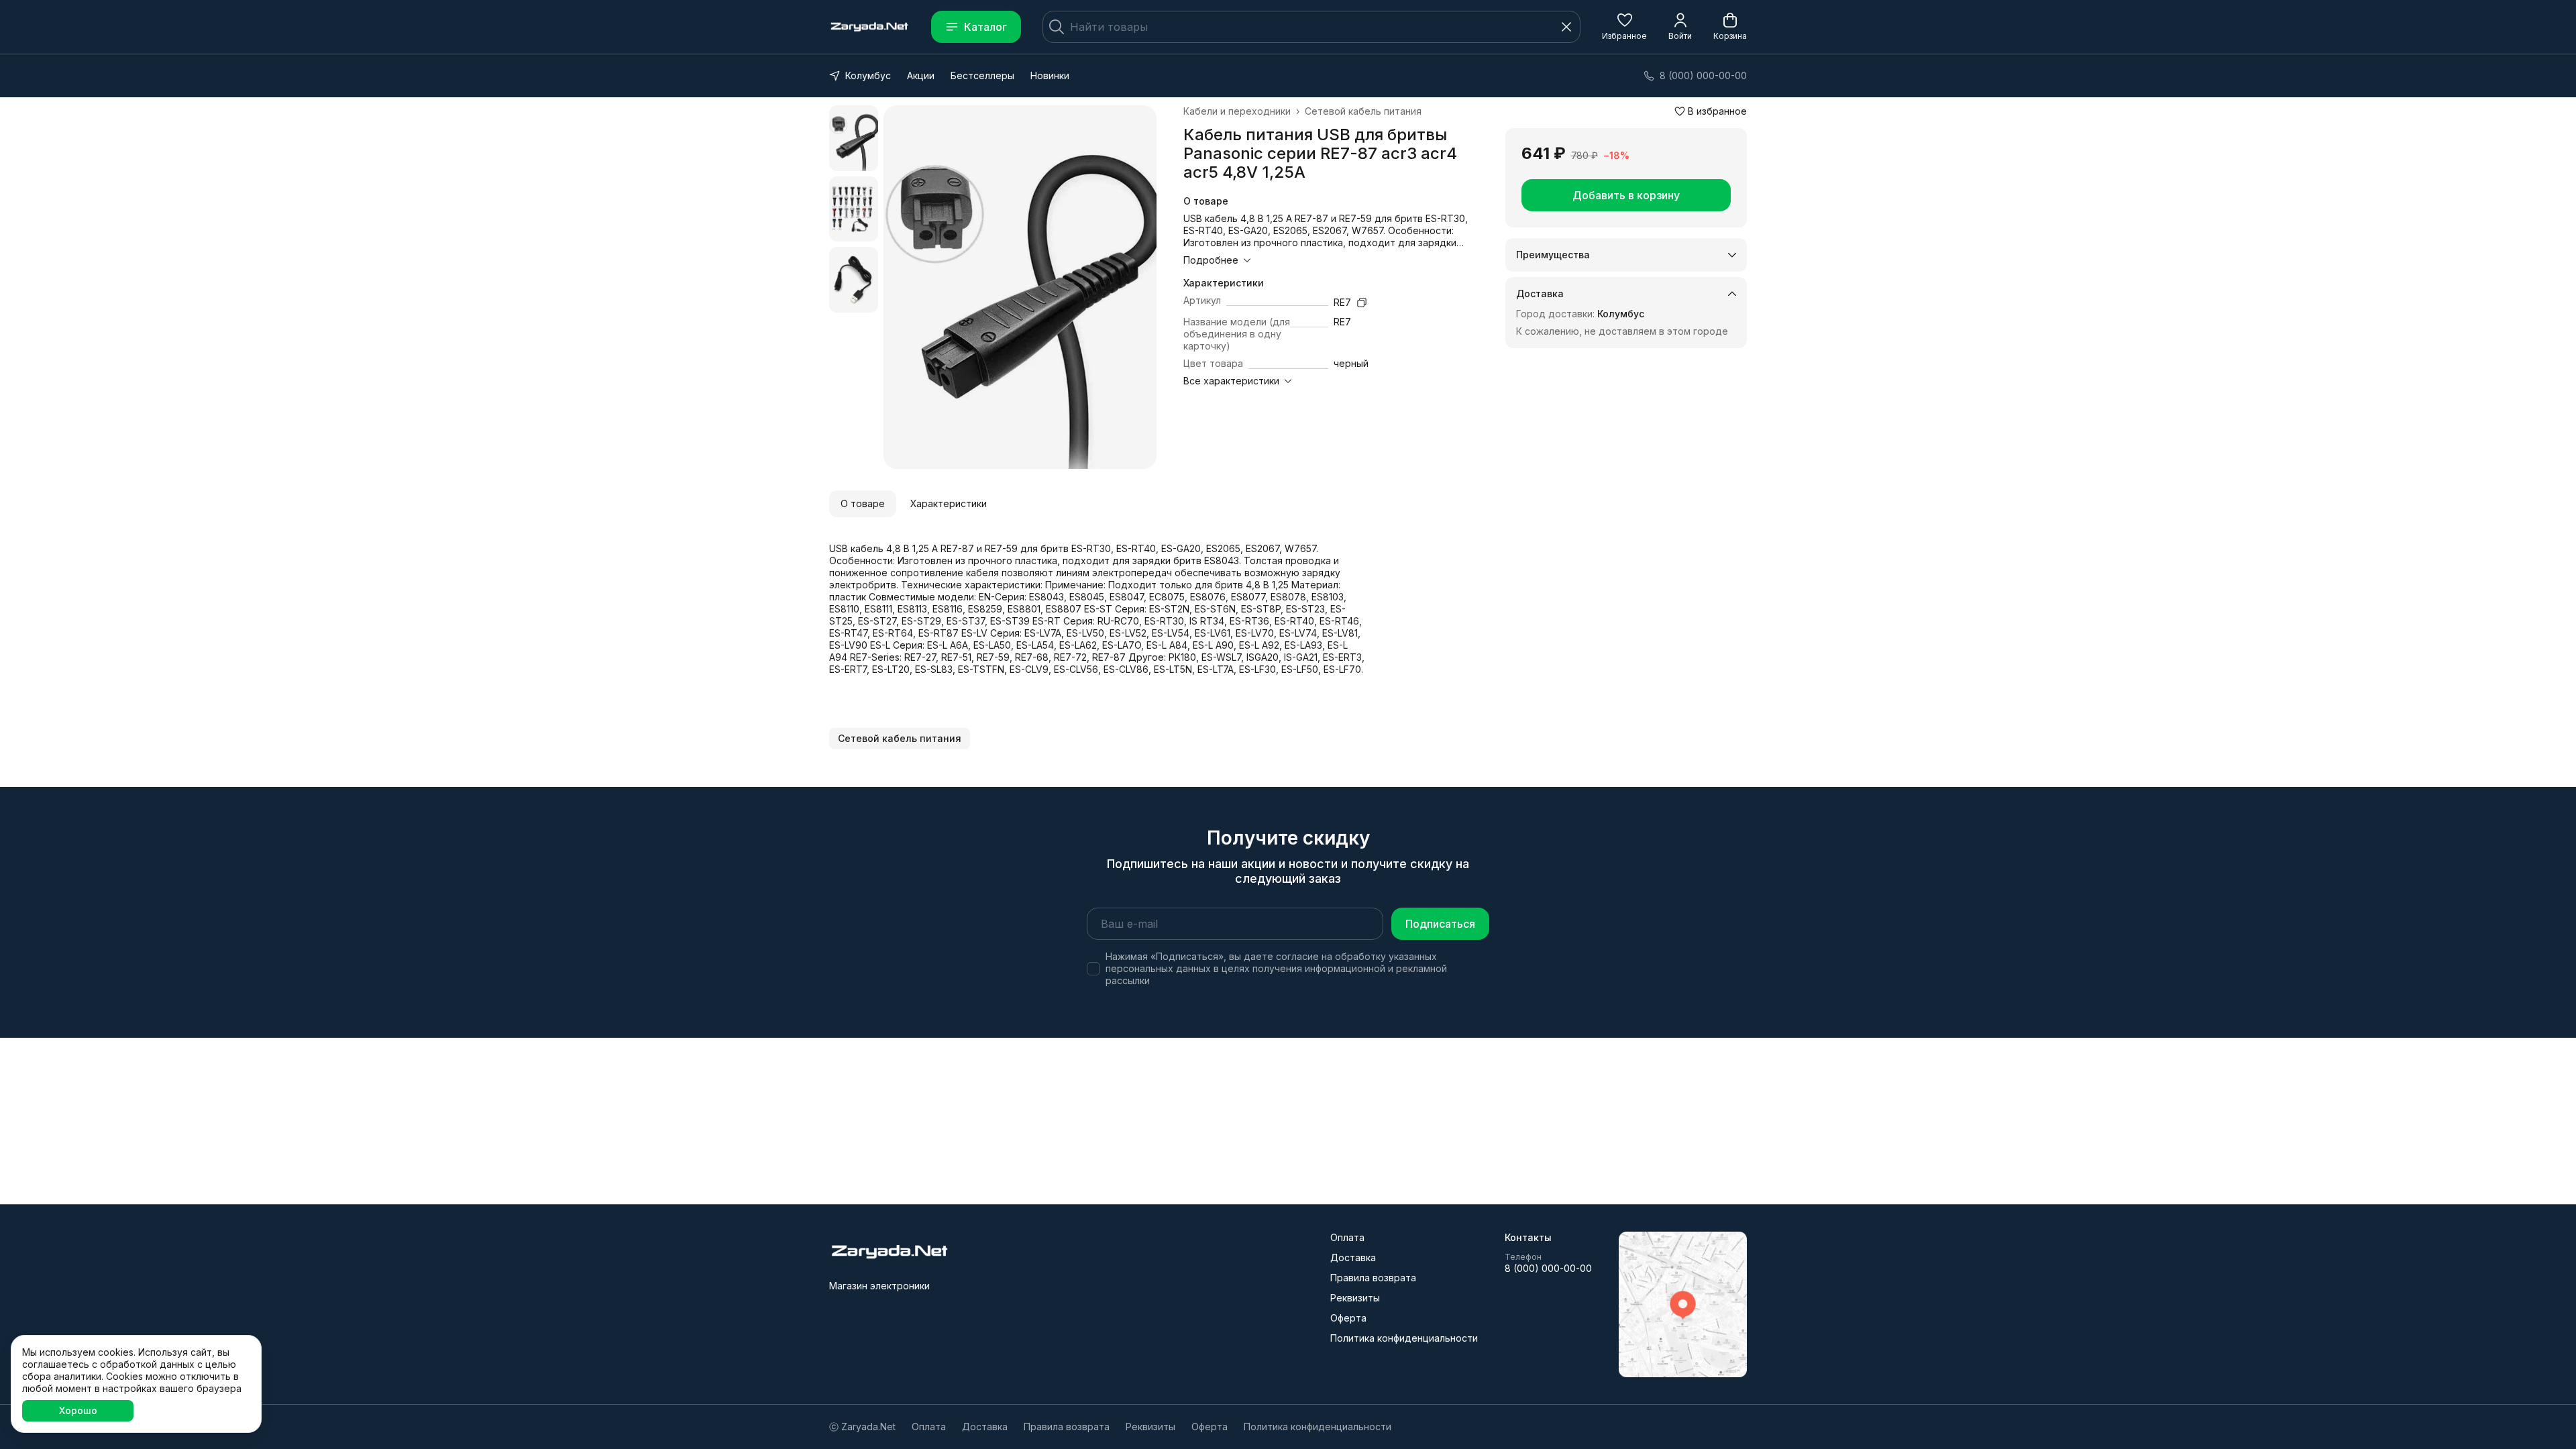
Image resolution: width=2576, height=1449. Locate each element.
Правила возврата (1373, 1278)
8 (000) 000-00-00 (1548, 1268)
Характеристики (949, 503)
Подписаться (1440, 924)
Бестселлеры (982, 75)
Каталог (985, 27)
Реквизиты (1355, 1298)
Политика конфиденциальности (1404, 1338)
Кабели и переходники (1237, 111)
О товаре (863, 503)
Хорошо (78, 1410)
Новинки (1050, 75)
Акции (921, 75)
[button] (1624, 27)
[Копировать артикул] (1362, 303)
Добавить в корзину (1626, 195)
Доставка (1353, 1257)
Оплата (1347, 1237)
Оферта (1348, 1318)
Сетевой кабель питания (1363, 111)
